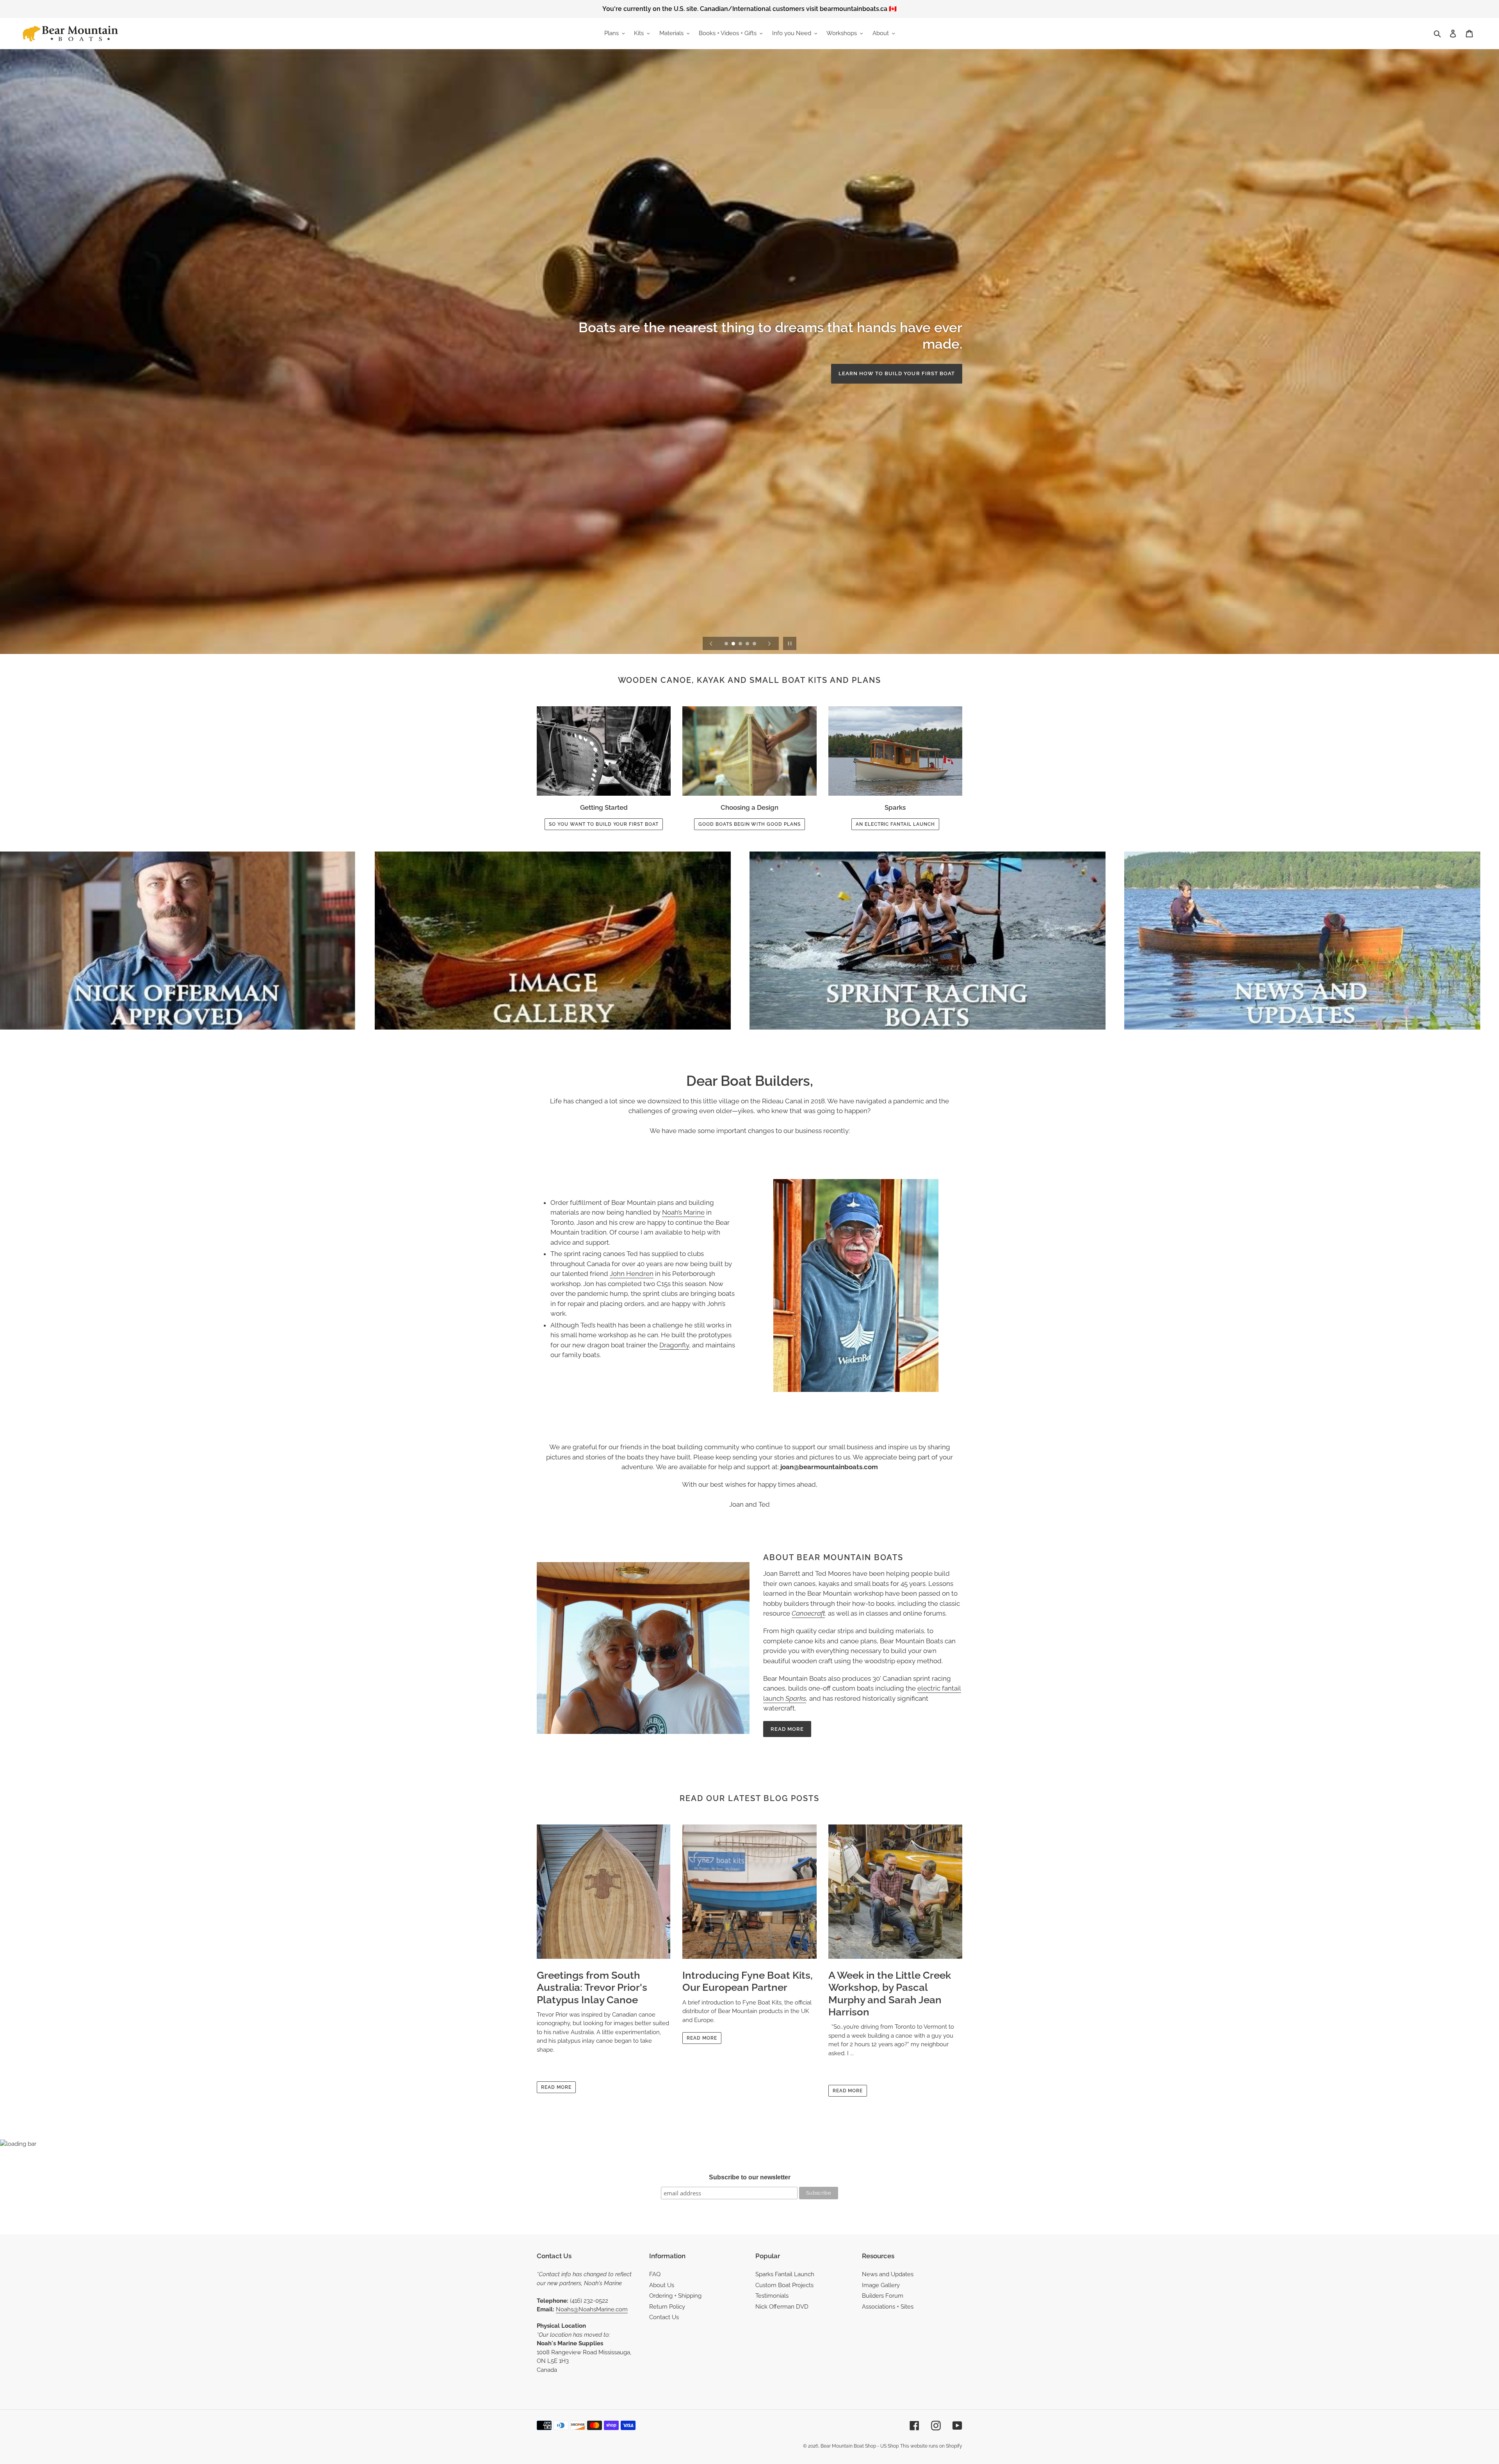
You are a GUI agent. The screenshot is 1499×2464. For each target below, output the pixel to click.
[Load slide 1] (727, 644)
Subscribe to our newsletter (750, 2177)
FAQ (655, 2274)
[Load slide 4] (748, 644)
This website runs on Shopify (931, 2446)
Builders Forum (883, 2296)
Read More (787, 1729)
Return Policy (667, 2307)
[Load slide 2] (734, 644)
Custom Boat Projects (784, 2285)
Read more (556, 2087)
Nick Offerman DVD (782, 2307)
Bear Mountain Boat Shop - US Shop (860, 2446)
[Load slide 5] (755, 644)
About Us (662, 2285)
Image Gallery (881, 2285)
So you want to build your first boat (604, 824)
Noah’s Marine (683, 1212)
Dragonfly (674, 1345)
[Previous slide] (711, 643)
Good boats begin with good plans (749, 824)
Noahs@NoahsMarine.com (592, 2309)
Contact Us (664, 2317)
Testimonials (772, 2296)
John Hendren (632, 1274)
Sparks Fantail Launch (785, 2274)
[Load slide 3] (741, 644)
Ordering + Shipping (675, 2296)
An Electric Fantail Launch (910, 365)
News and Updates (888, 2274)
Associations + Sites (888, 2307)
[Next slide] (769, 643)
